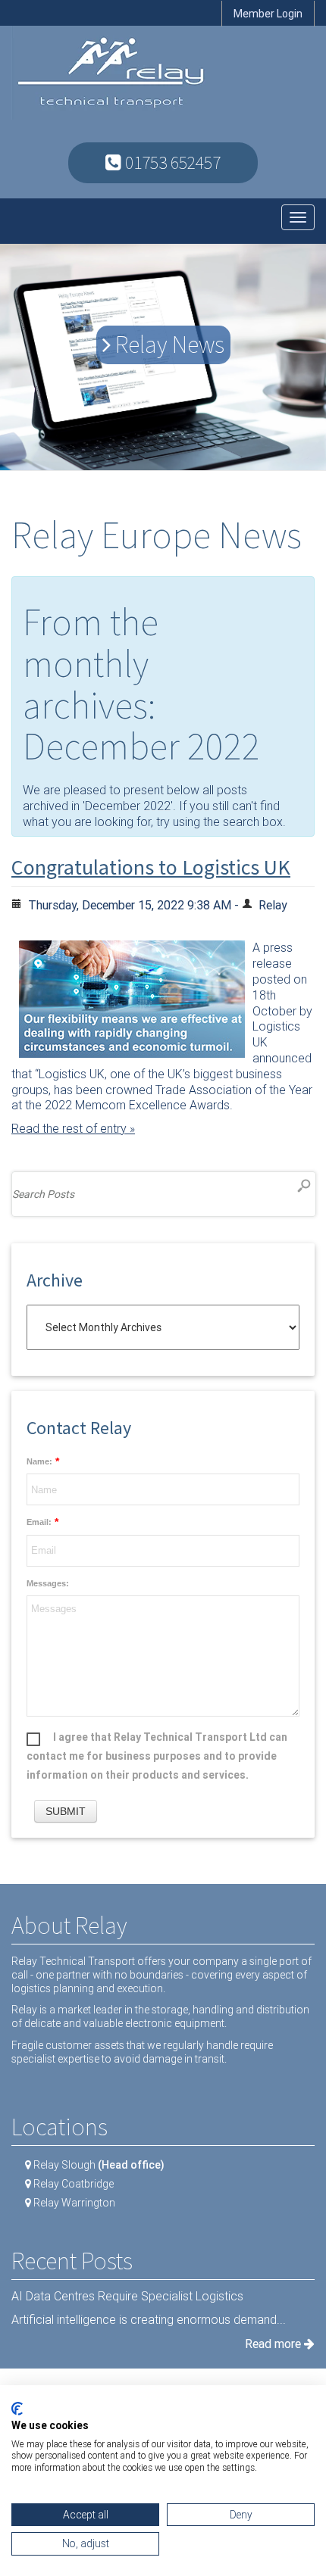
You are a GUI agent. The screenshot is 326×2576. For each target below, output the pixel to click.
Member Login (268, 14)
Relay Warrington (74, 2203)
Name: (39, 1462)
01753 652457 (171, 162)
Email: (39, 1522)
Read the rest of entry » (73, 1129)
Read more (274, 2344)
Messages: (48, 1584)
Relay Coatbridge (74, 2184)
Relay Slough (99, 2165)
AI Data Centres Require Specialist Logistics (127, 2296)
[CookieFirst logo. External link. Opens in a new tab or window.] (17, 2409)
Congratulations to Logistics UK (151, 867)
